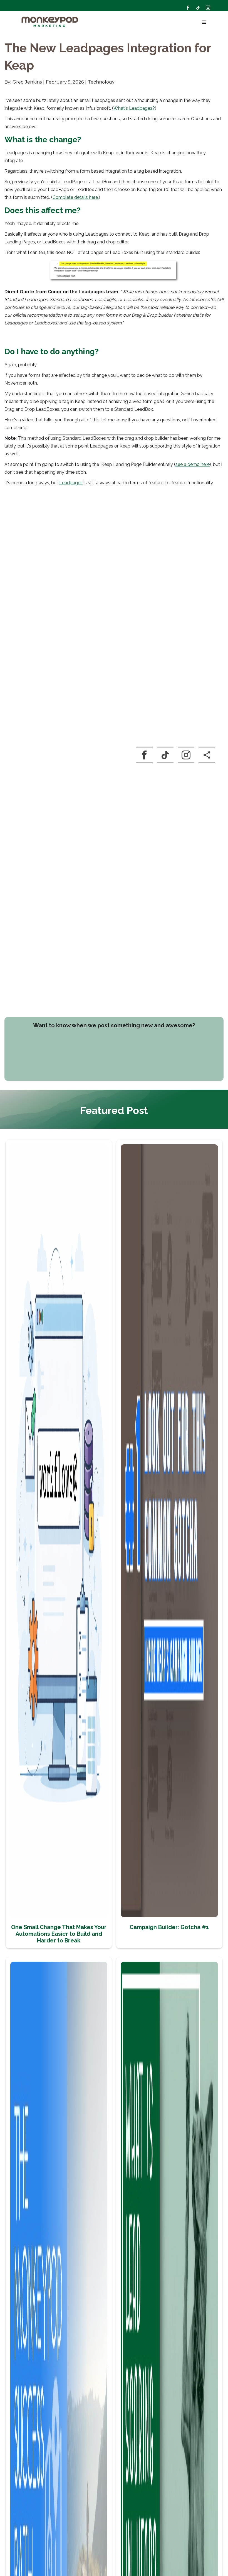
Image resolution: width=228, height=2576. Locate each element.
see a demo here (193, 464)
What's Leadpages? (134, 108)
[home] (50, 22)
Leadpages (71, 483)
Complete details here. (76, 197)
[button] (203, 22)
